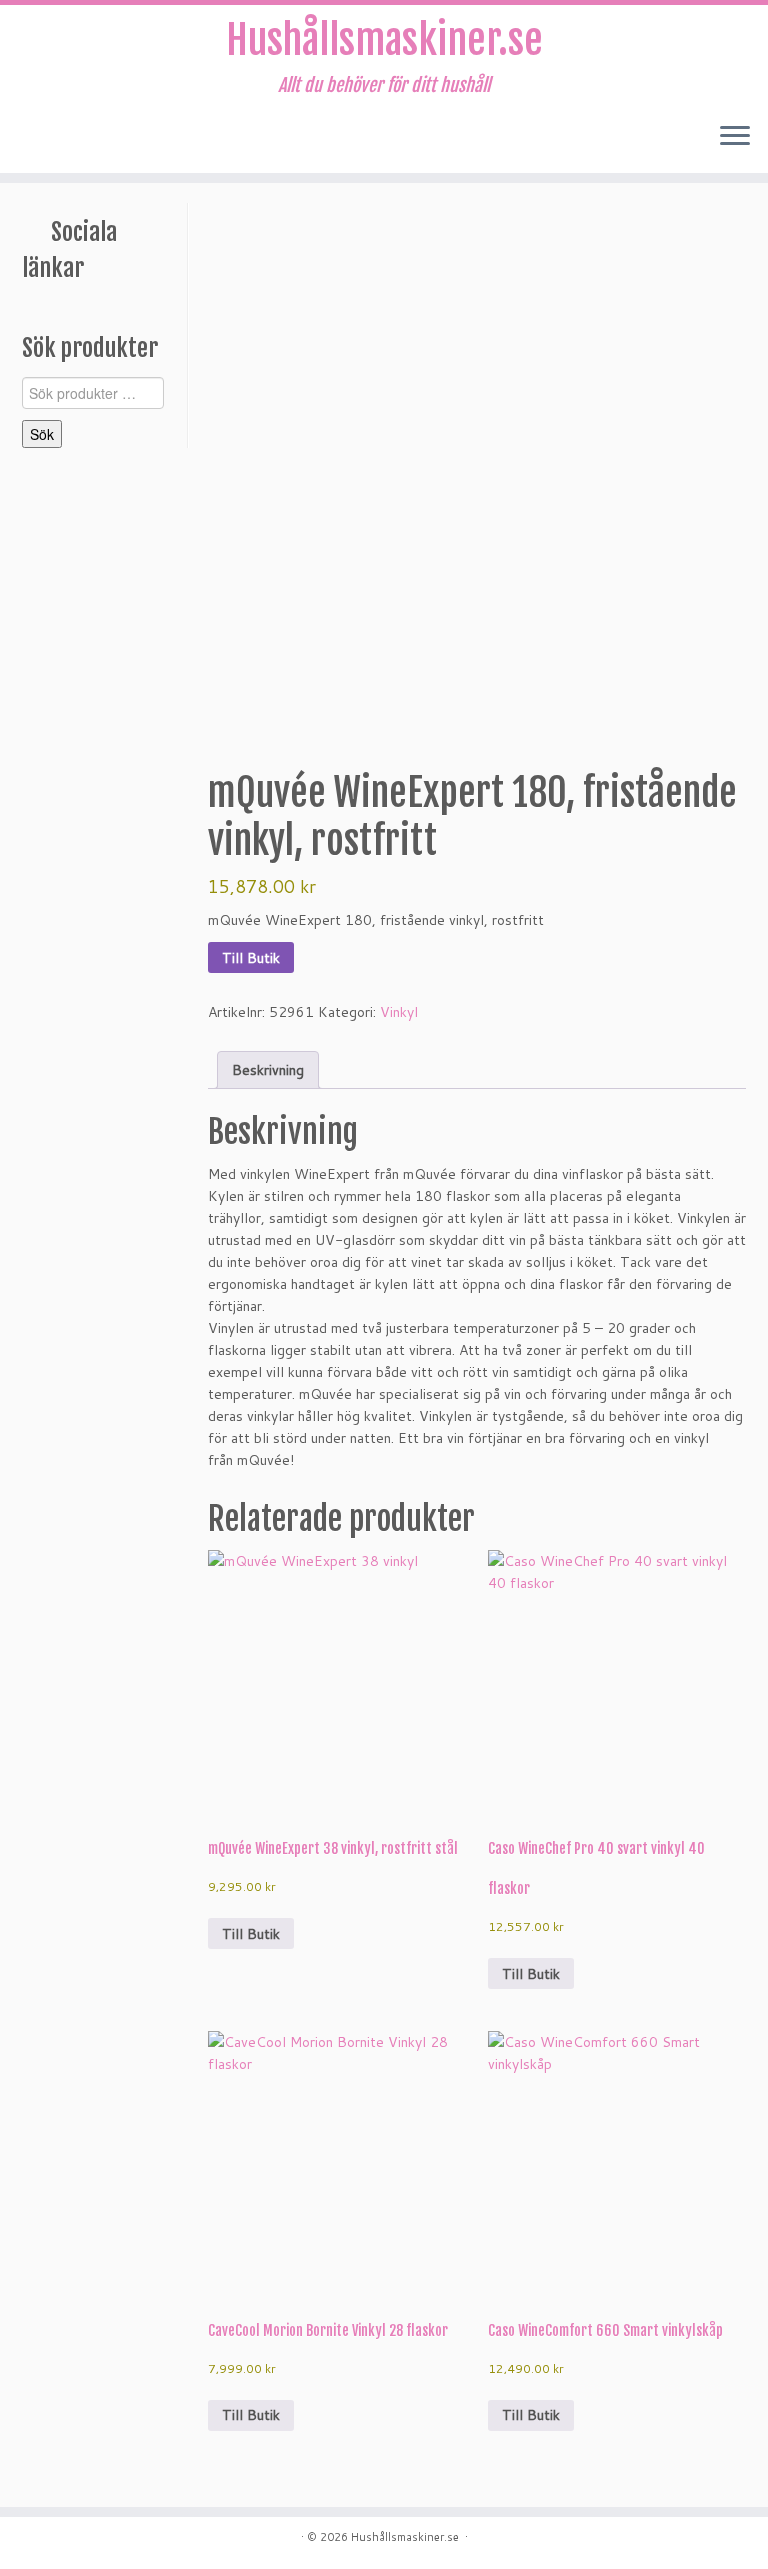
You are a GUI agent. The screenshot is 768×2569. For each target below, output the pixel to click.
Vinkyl (399, 1012)
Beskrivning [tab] (268, 1070)
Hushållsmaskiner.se (384, 40)
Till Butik (251, 958)
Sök (42, 434)
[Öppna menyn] (735, 137)
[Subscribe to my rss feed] (36, 138)
